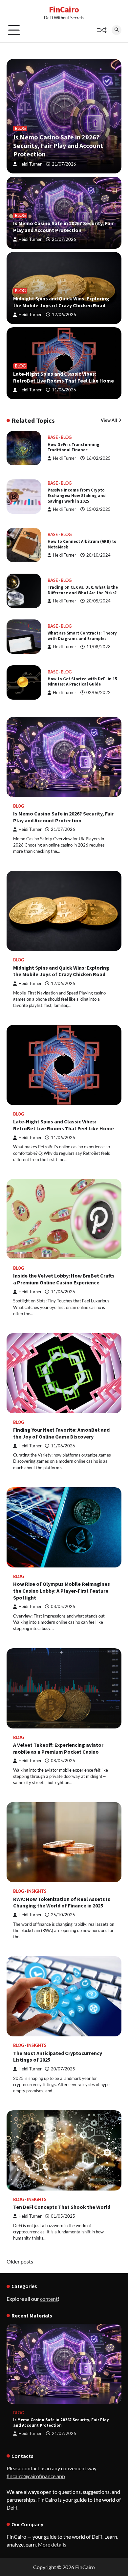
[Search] (117, 30)
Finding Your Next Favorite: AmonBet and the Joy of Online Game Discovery (61, 1433)
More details (52, 2544)
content (49, 2299)
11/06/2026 (64, 390)
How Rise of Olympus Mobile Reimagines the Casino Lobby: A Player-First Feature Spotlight (62, 1591)
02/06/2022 (98, 693)
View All (109, 420)
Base (53, 437)
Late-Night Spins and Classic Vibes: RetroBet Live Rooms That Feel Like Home (64, 377)
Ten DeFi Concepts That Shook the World (62, 2207)
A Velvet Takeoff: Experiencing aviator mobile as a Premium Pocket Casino (58, 1748)
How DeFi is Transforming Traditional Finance (74, 447)
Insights (37, 1891)
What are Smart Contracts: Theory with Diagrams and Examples (82, 636)
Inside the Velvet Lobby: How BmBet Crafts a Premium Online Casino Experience (64, 1279)
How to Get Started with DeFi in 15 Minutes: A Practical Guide (82, 681)
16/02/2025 (98, 458)
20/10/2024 (98, 555)
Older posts (20, 2261)
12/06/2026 (64, 315)
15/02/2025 (98, 509)
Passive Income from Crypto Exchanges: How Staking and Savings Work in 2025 (77, 495)
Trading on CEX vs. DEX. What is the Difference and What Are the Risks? (83, 590)
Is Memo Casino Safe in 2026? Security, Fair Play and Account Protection (58, 145)
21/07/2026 (64, 164)
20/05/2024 (98, 601)
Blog (20, 128)
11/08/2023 (98, 647)
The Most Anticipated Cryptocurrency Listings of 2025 (58, 2057)
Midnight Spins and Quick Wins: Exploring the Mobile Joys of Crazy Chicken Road (61, 302)
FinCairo (64, 9)
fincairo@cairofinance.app (36, 2476)
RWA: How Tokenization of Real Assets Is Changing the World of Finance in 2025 (62, 1902)
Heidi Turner (30, 164)
